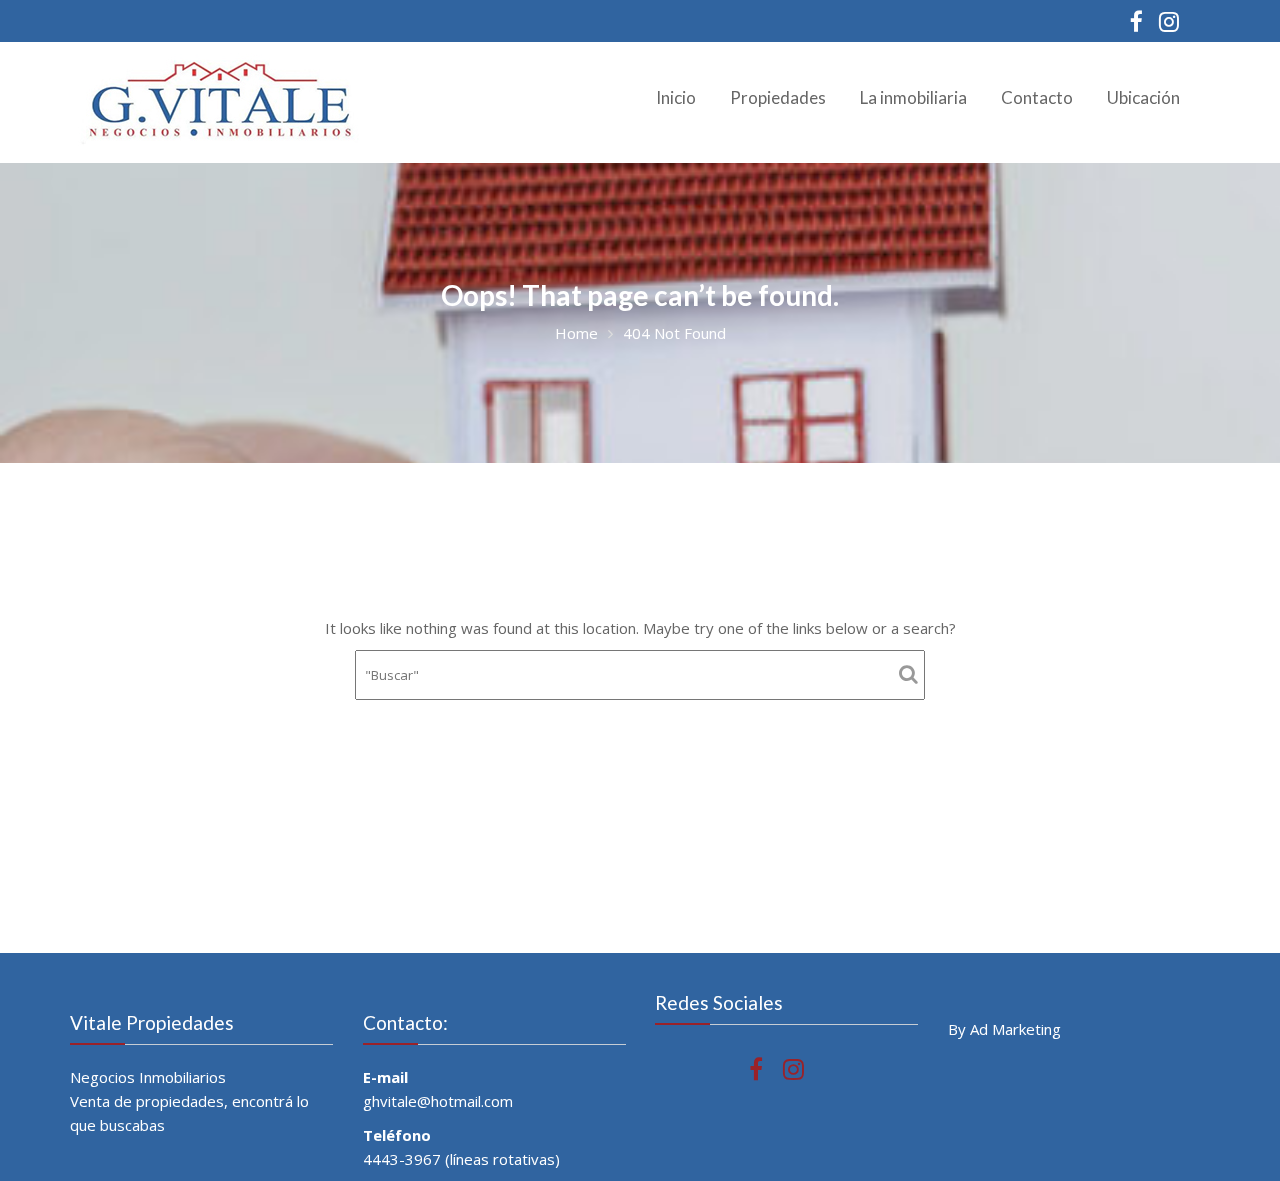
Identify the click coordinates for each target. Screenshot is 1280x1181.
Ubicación (1143, 97)
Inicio (676, 97)
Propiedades (778, 97)
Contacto (1037, 97)
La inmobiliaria (913, 97)
